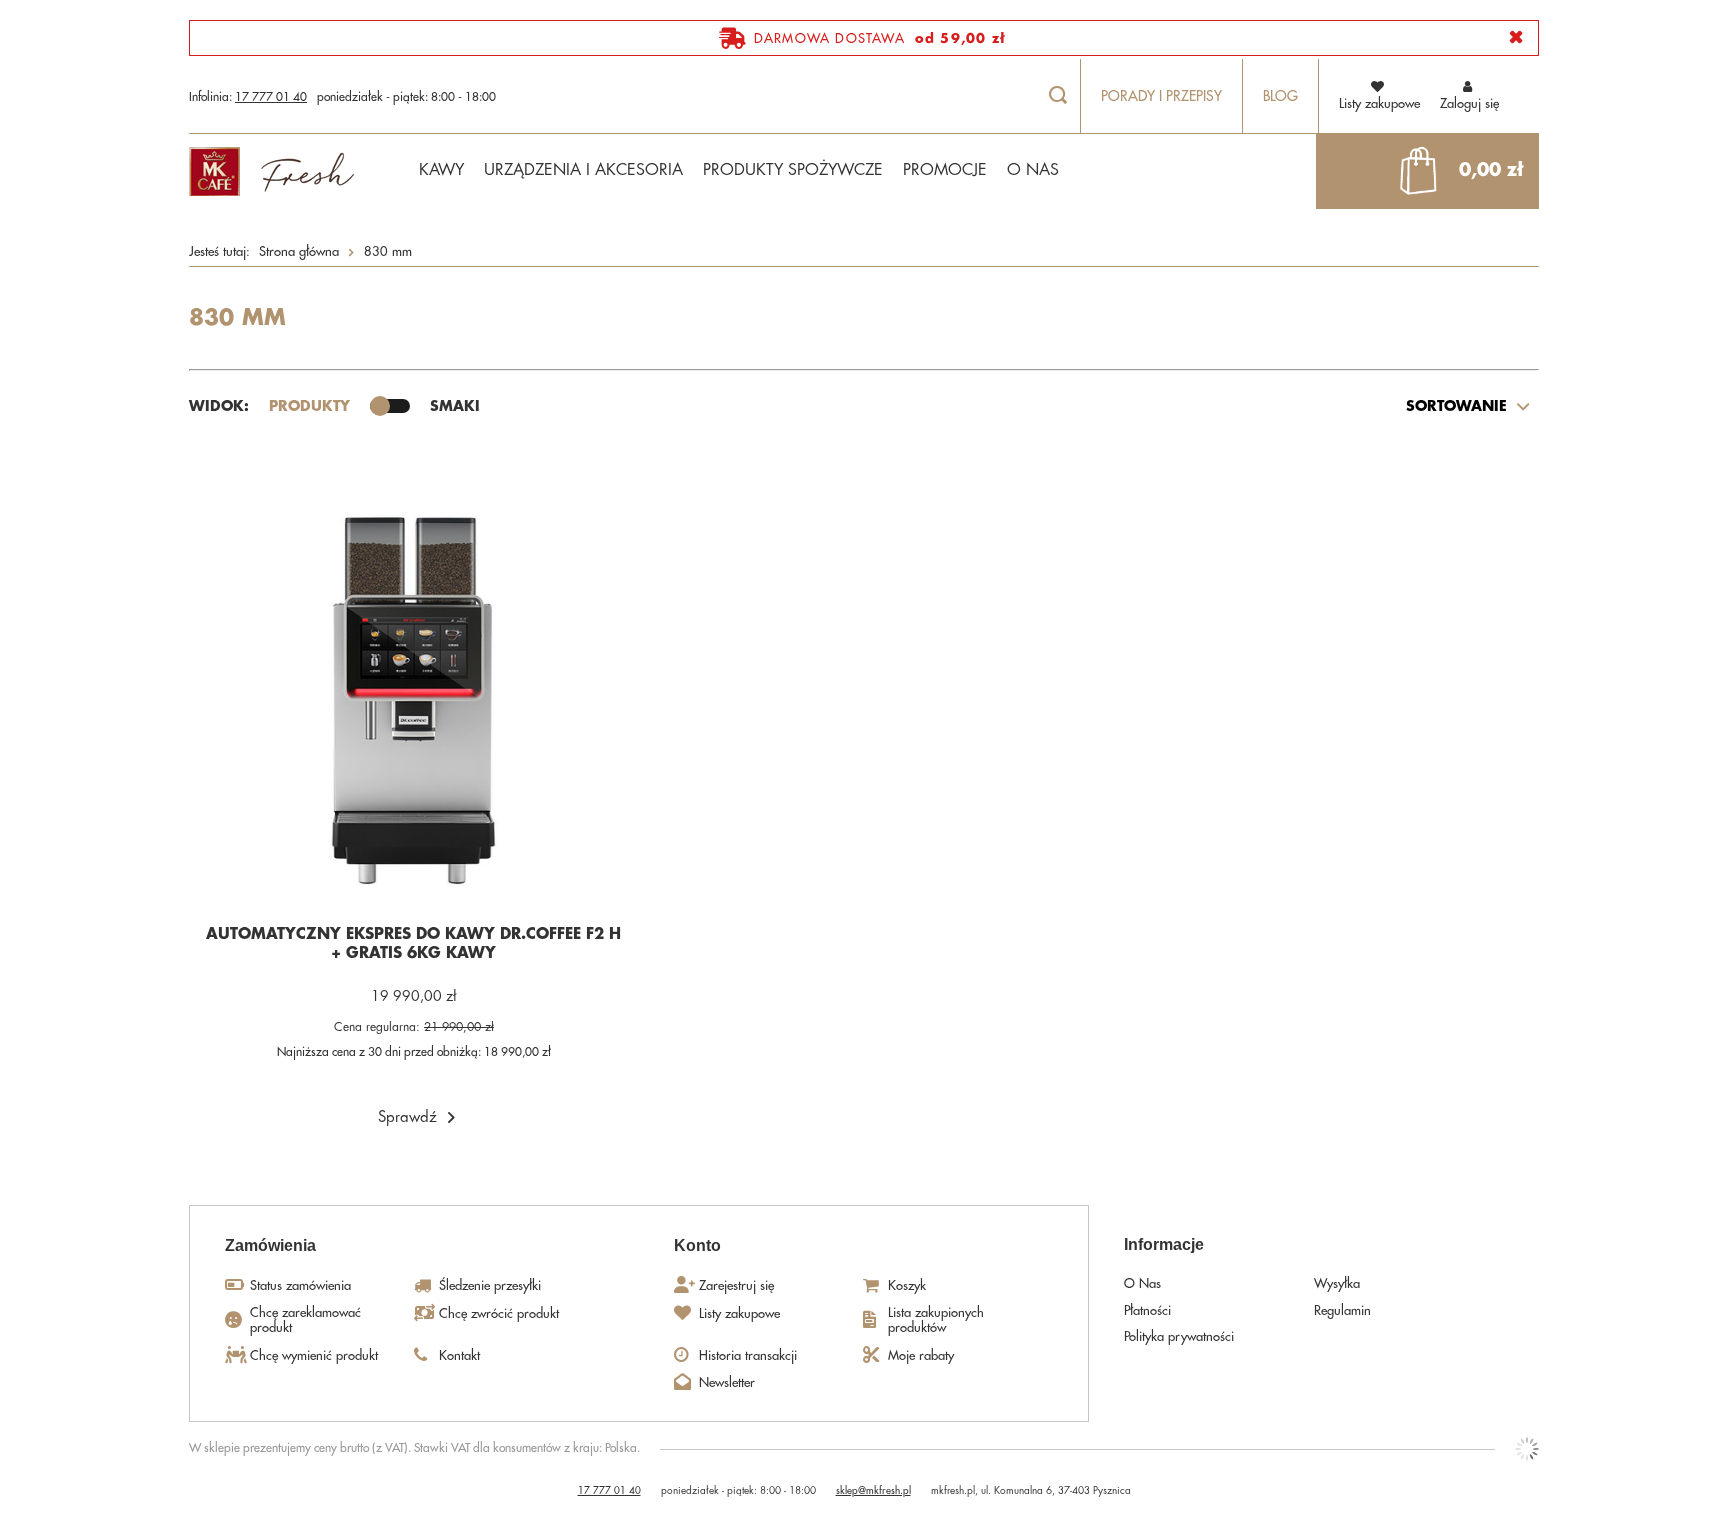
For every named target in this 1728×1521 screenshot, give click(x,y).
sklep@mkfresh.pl (873, 1491)
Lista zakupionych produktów (936, 1320)
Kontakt (459, 1355)
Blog (1280, 96)
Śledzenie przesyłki (490, 1285)
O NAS (1033, 170)
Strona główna (299, 251)
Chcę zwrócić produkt (499, 1313)
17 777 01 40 (271, 97)
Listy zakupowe (739, 1313)
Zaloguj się (1469, 103)
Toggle (390, 406)
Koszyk (907, 1285)
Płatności (1147, 1310)
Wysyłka (1337, 1283)
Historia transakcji (748, 1355)
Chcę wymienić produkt (314, 1355)
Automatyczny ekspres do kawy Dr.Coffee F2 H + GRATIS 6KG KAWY (413, 944)
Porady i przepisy (1161, 96)
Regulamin (1342, 1310)
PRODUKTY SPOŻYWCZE (793, 170)
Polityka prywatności (1179, 1336)
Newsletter (727, 1382)
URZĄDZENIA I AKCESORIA (583, 170)
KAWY (441, 170)
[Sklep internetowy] (1527, 1449)
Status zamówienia (300, 1285)
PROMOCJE (945, 170)
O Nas (1142, 1283)
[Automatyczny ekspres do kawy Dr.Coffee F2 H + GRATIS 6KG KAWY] (414, 703)
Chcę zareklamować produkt (305, 1320)
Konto (697, 1245)
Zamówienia (270, 1245)
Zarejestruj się (736, 1285)
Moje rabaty (921, 1355)
